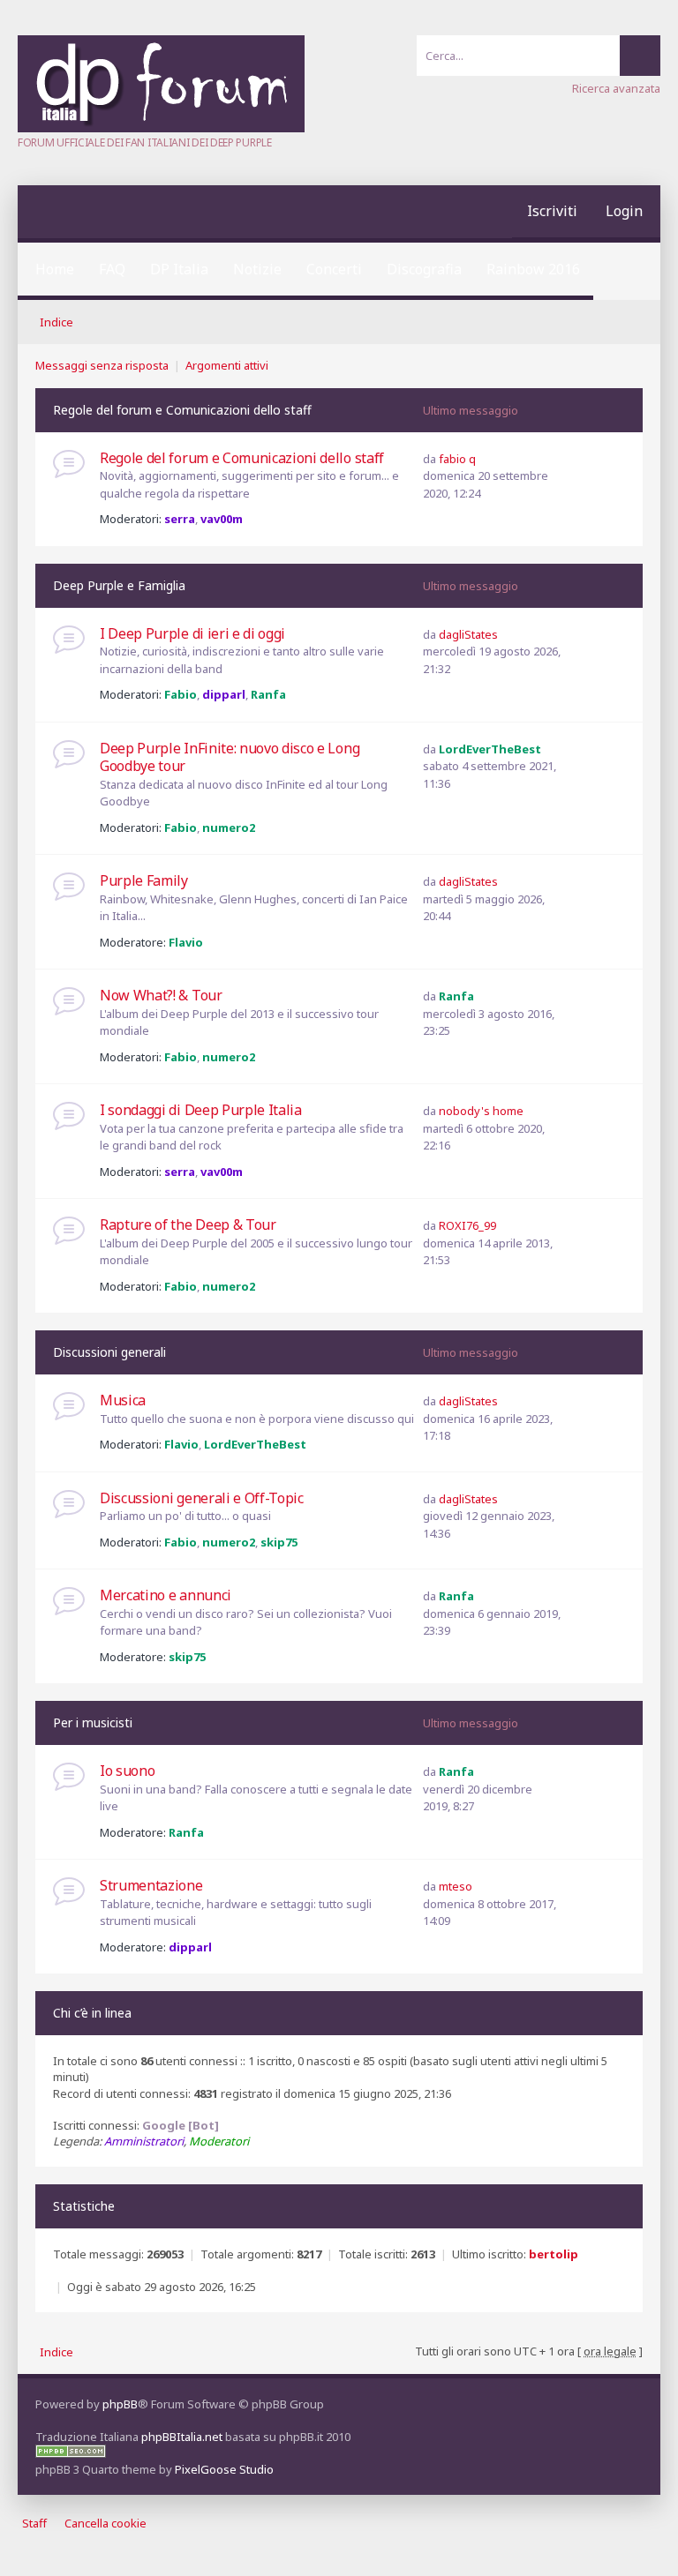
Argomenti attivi (227, 365)
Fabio (181, 694)
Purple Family (144, 880)
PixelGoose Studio (224, 2469)
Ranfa (268, 694)
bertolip (554, 2254)
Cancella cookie (105, 2523)
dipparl (224, 694)
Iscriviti (552, 211)
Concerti (334, 269)
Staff (34, 2523)
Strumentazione (151, 1885)
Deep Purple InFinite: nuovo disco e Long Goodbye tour (230, 757)
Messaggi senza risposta (102, 365)
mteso (456, 1886)
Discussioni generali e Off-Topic (202, 1498)
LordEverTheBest (490, 749)
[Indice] (161, 128)
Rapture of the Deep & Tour (188, 1224)
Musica (123, 1400)
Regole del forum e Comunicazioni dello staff (182, 410)
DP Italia (179, 269)
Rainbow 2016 (533, 269)
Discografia (424, 269)
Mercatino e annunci (166, 1595)
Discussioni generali (109, 1352)
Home (55, 269)
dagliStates (468, 634)
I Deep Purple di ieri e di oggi (192, 633)
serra (180, 519)
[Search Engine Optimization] (71, 2453)
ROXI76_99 (467, 1225)
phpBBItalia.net (182, 2437)
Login (624, 211)
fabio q (457, 459)
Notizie (257, 269)
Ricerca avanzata (616, 88)
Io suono (127, 1771)
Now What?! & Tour (161, 995)
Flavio (186, 942)
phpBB (120, 2404)
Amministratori (144, 2141)
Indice (56, 322)
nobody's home (481, 1111)
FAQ (112, 269)
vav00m (222, 519)
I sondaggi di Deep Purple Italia (201, 1110)
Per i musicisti (93, 1722)
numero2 (229, 827)
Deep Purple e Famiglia (119, 585)
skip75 (279, 1542)
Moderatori (219, 2141)
